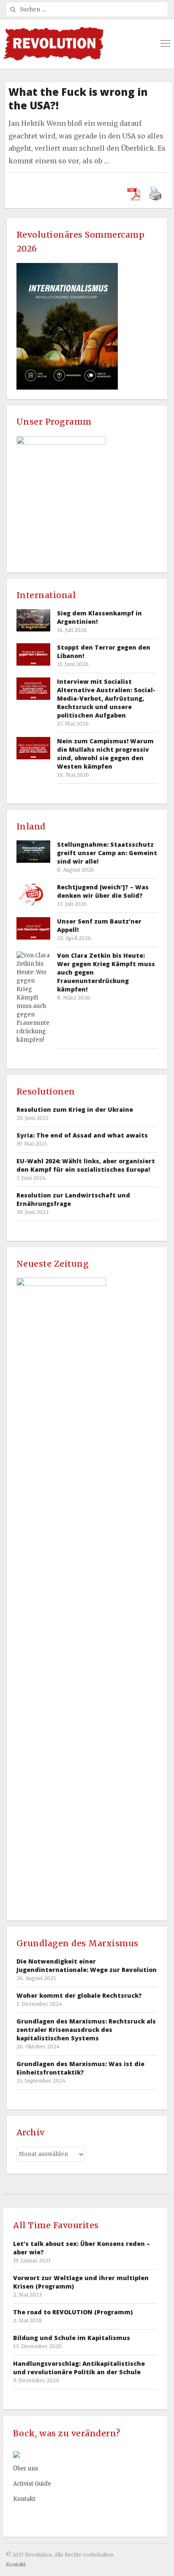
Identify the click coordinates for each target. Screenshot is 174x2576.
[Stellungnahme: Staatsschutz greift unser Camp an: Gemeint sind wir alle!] (33, 852)
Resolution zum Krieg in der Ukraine (75, 1109)
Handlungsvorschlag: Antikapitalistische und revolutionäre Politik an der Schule (79, 2368)
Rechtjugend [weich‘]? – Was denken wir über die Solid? (103, 891)
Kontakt (24, 2499)
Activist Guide (32, 2484)
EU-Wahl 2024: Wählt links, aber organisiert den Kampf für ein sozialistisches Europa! (86, 1165)
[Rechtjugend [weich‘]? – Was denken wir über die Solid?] (33, 894)
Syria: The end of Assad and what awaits (82, 1135)
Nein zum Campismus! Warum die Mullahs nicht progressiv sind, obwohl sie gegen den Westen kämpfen (105, 754)
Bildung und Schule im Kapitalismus (72, 2338)
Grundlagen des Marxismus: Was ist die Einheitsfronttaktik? (80, 2068)
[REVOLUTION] (53, 44)
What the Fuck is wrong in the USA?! (78, 99)
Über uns (26, 2469)
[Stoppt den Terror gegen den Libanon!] (33, 654)
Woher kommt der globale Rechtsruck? (79, 1995)
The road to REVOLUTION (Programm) (73, 2312)
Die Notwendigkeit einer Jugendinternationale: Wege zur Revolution (87, 1965)
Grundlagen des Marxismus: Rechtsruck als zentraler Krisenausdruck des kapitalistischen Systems (86, 2030)
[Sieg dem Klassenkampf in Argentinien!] (33, 620)
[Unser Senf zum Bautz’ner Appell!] (33, 928)
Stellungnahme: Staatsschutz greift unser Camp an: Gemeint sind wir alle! (107, 853)
